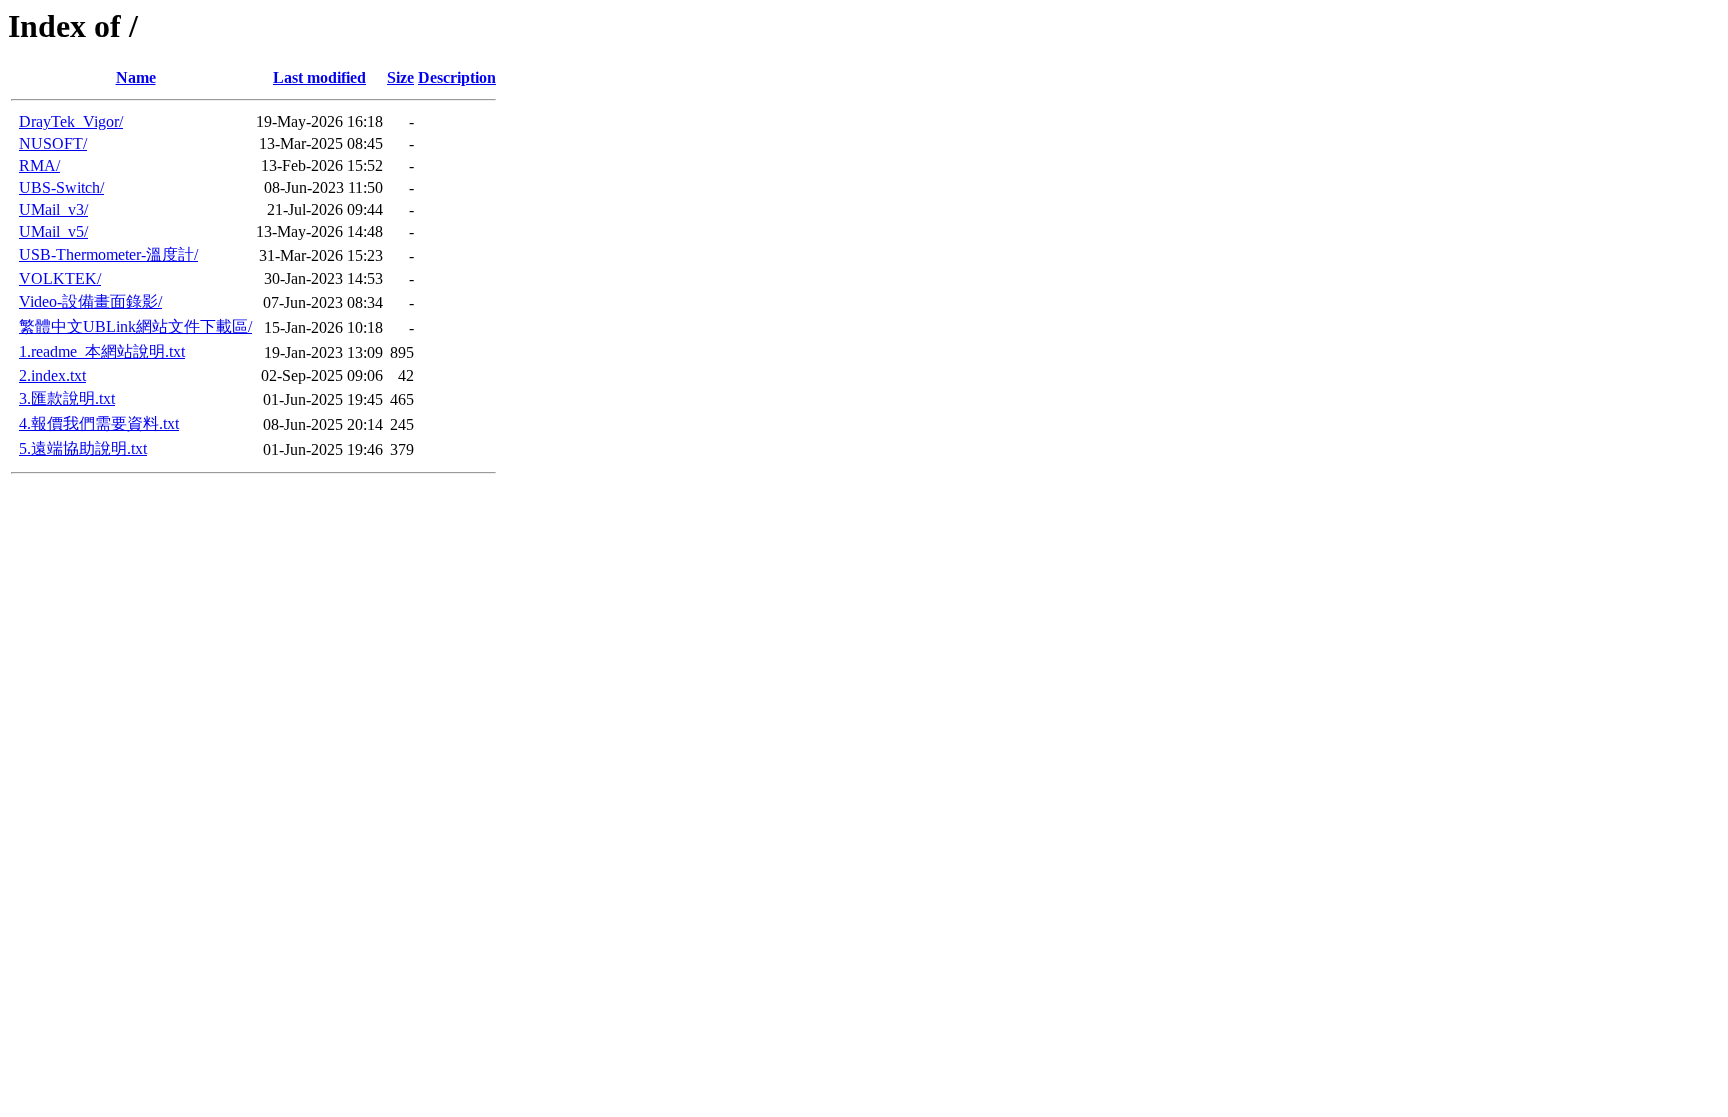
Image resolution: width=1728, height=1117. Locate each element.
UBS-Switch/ (61, 187)
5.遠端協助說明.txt (83, 448)
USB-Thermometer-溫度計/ (108, 254)
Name (136, 77)
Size (400, 77)
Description (457, 77)
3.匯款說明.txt (67, 398)
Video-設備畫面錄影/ (90, 301)
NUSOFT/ (53, 143)
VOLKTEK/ (60, 278)
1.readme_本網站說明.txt (102, 351)
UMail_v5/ (53, 231)
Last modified (319, 77)
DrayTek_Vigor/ (71, 121)
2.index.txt (52, 375)
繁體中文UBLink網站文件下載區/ (135, 326)
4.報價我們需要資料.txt (99, 423)
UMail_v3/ (53, 209)
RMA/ (39, 165)
